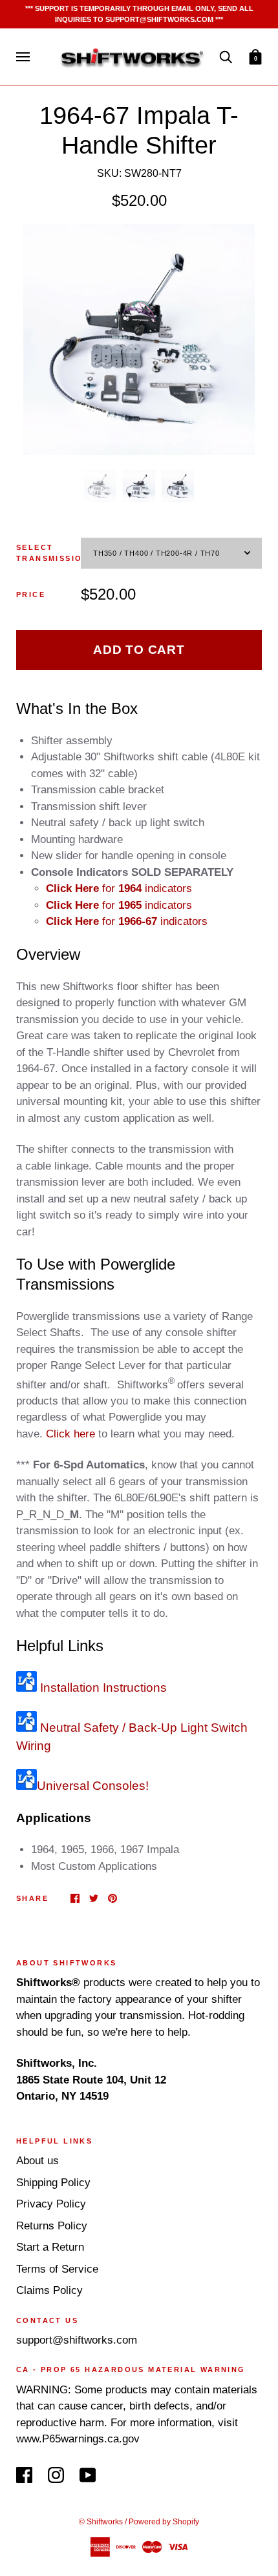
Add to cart (139, 650)
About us (37, 2161)
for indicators (119, 905)
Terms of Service (57, 2269)
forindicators (119, 888)
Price (31, 594)
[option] (139, 340)
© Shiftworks (101, 2522)
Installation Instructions (102, 1688)
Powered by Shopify (164, 2522)
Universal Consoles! (93, 1786)
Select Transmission (48, 553)
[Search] (226, 56)
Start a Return (50, 2247)
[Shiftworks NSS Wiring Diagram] (27, 1786)
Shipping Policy (53, 2183)
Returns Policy (52, 2226)
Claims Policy (49, 2290)
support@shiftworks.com (77, 2340)
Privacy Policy (51, 2204)
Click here (70, 1434)
